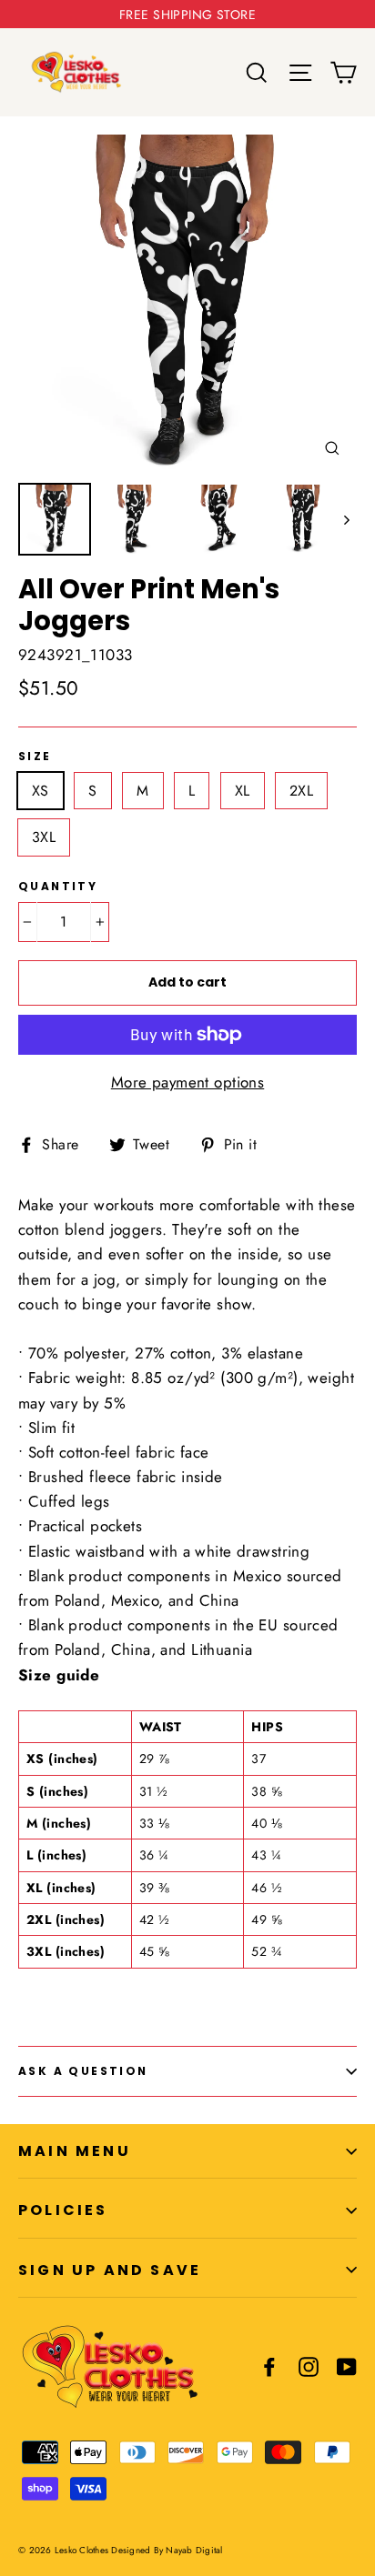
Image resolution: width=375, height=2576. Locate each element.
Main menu (75, 2151)
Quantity (58, 887)
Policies (63, 2210)
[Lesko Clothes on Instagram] (309, 2366)
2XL (301, 791)
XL (243, 791)
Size (35, 757)
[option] (187, 304)
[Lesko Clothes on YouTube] (347, 2366)
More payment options (188, 1082)
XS (41, 791)
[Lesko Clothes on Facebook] (269, 2366)
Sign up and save (110, 2270)
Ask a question (83, 2071)
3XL (44, 837)
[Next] (345, 519)
